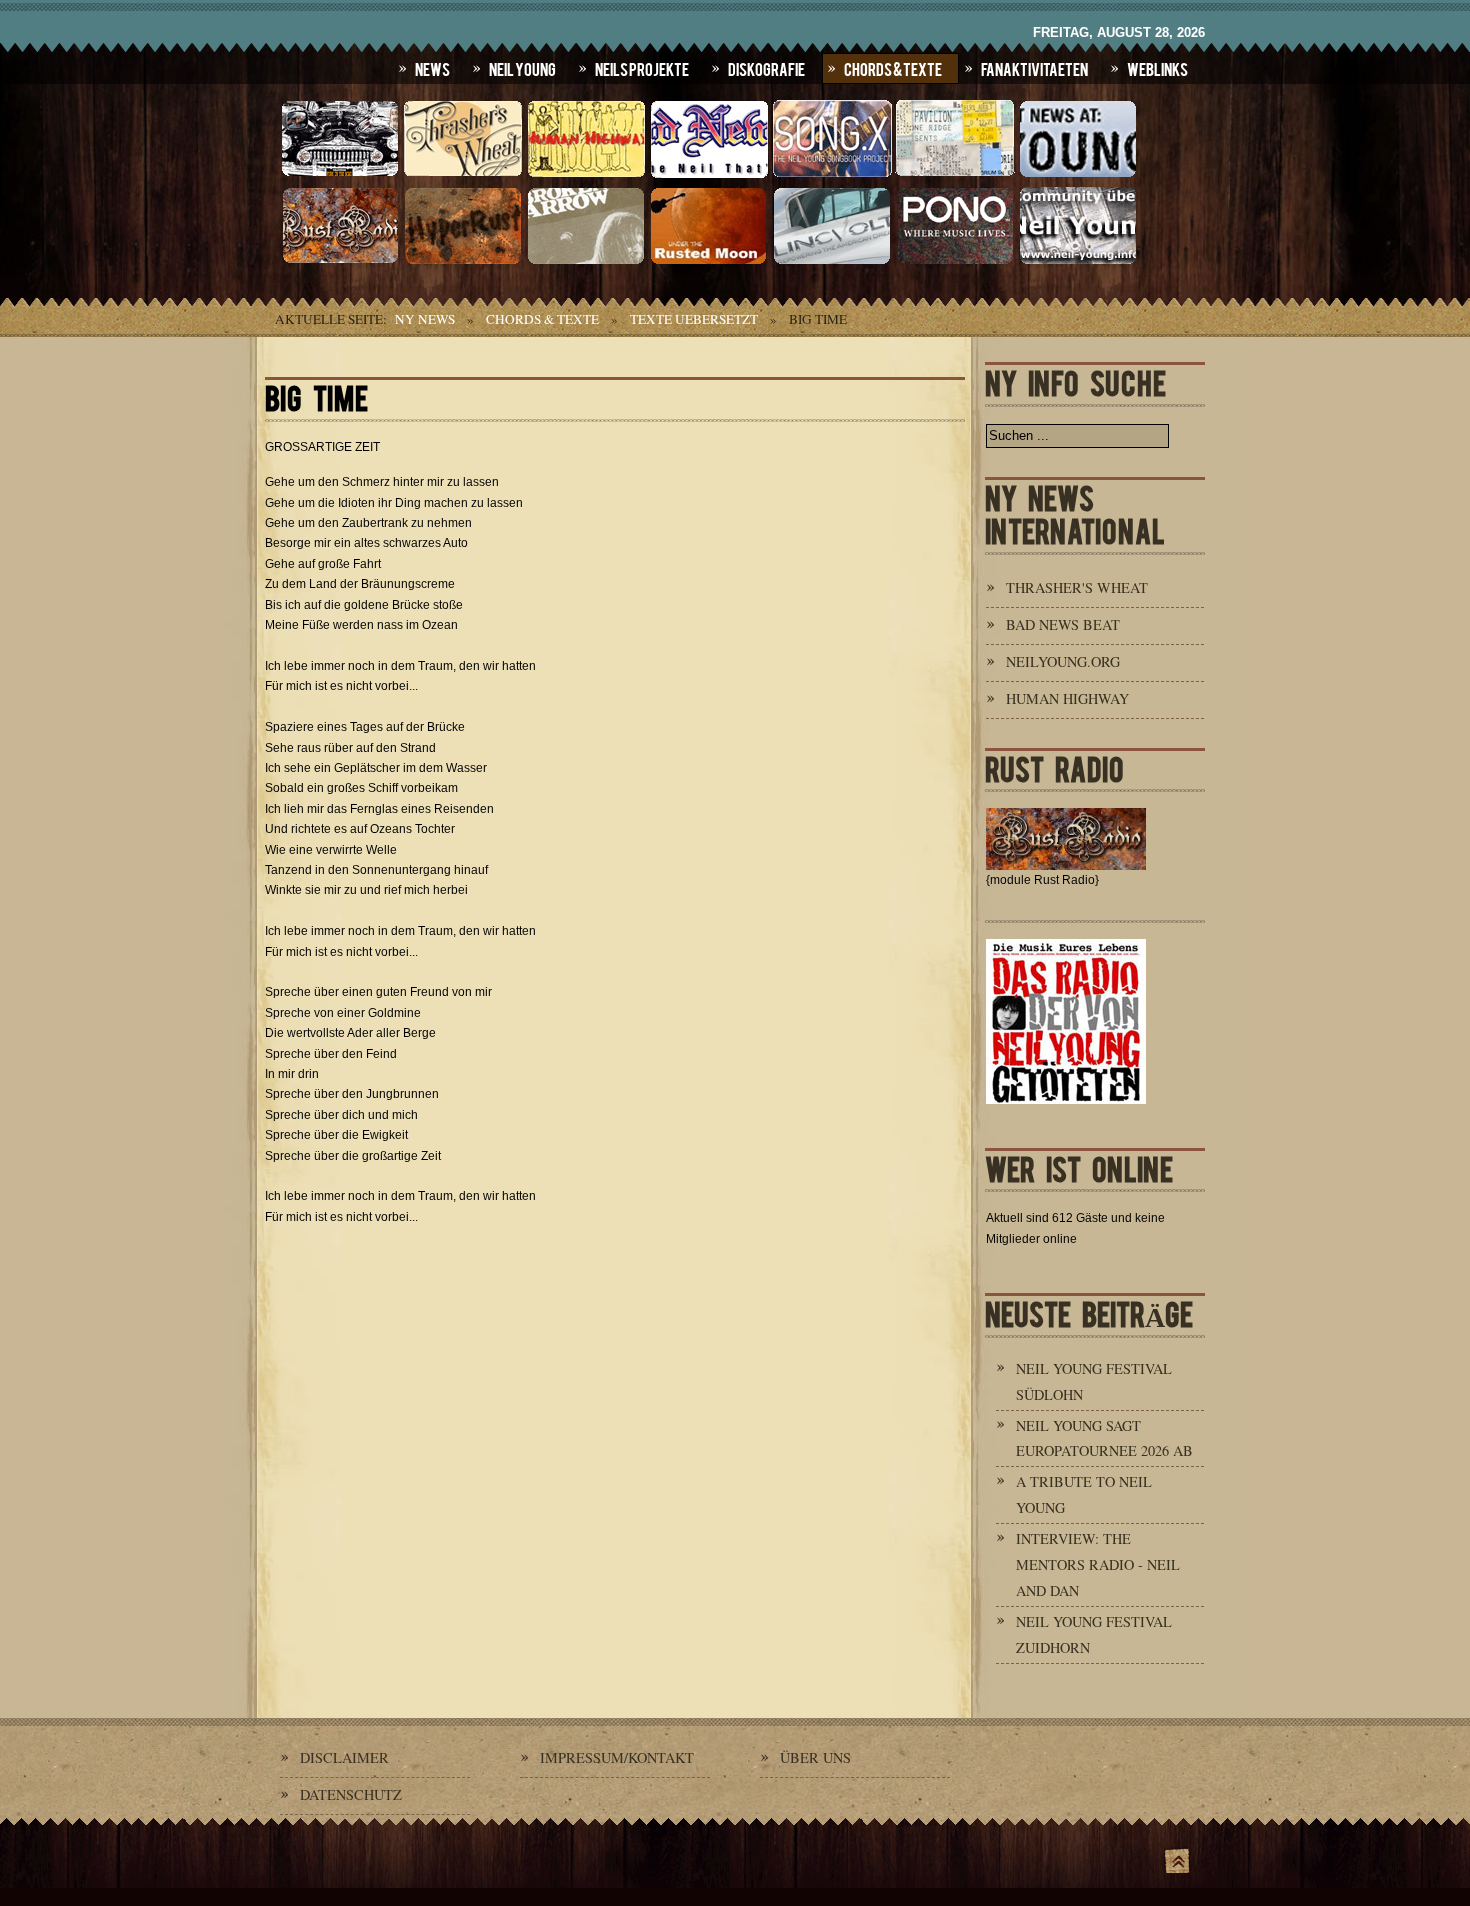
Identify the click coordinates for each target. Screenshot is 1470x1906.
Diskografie (766, 68)
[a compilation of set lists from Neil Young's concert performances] (955, 175)
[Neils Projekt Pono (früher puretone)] (955, 262)
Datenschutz (351, 1794)
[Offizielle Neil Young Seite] (340, 175)
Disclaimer (344, 1757)
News (432, 68)
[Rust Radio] (340, 262)
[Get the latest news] (1078, 175)
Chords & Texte (893, 68)
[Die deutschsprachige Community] (1078, 262)
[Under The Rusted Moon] (709, 262)
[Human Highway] (586, 175)
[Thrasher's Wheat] (463, 175)
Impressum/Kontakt (617, 1757)
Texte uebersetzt (694, 319)
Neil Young (522, 68)
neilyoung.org (1063, 661)
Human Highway (1067, 698)
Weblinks (1157, 68)
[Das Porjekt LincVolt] (832, 262)
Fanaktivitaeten (1034, 68)
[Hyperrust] (463, 262)
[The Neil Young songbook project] (832, 175)
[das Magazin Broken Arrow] (586, 262)
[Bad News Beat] (709, 175)
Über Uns (815, 1757)
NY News (425, 319)
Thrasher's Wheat (1077, 587)
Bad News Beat (1063, 624)
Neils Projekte (642, 68)
